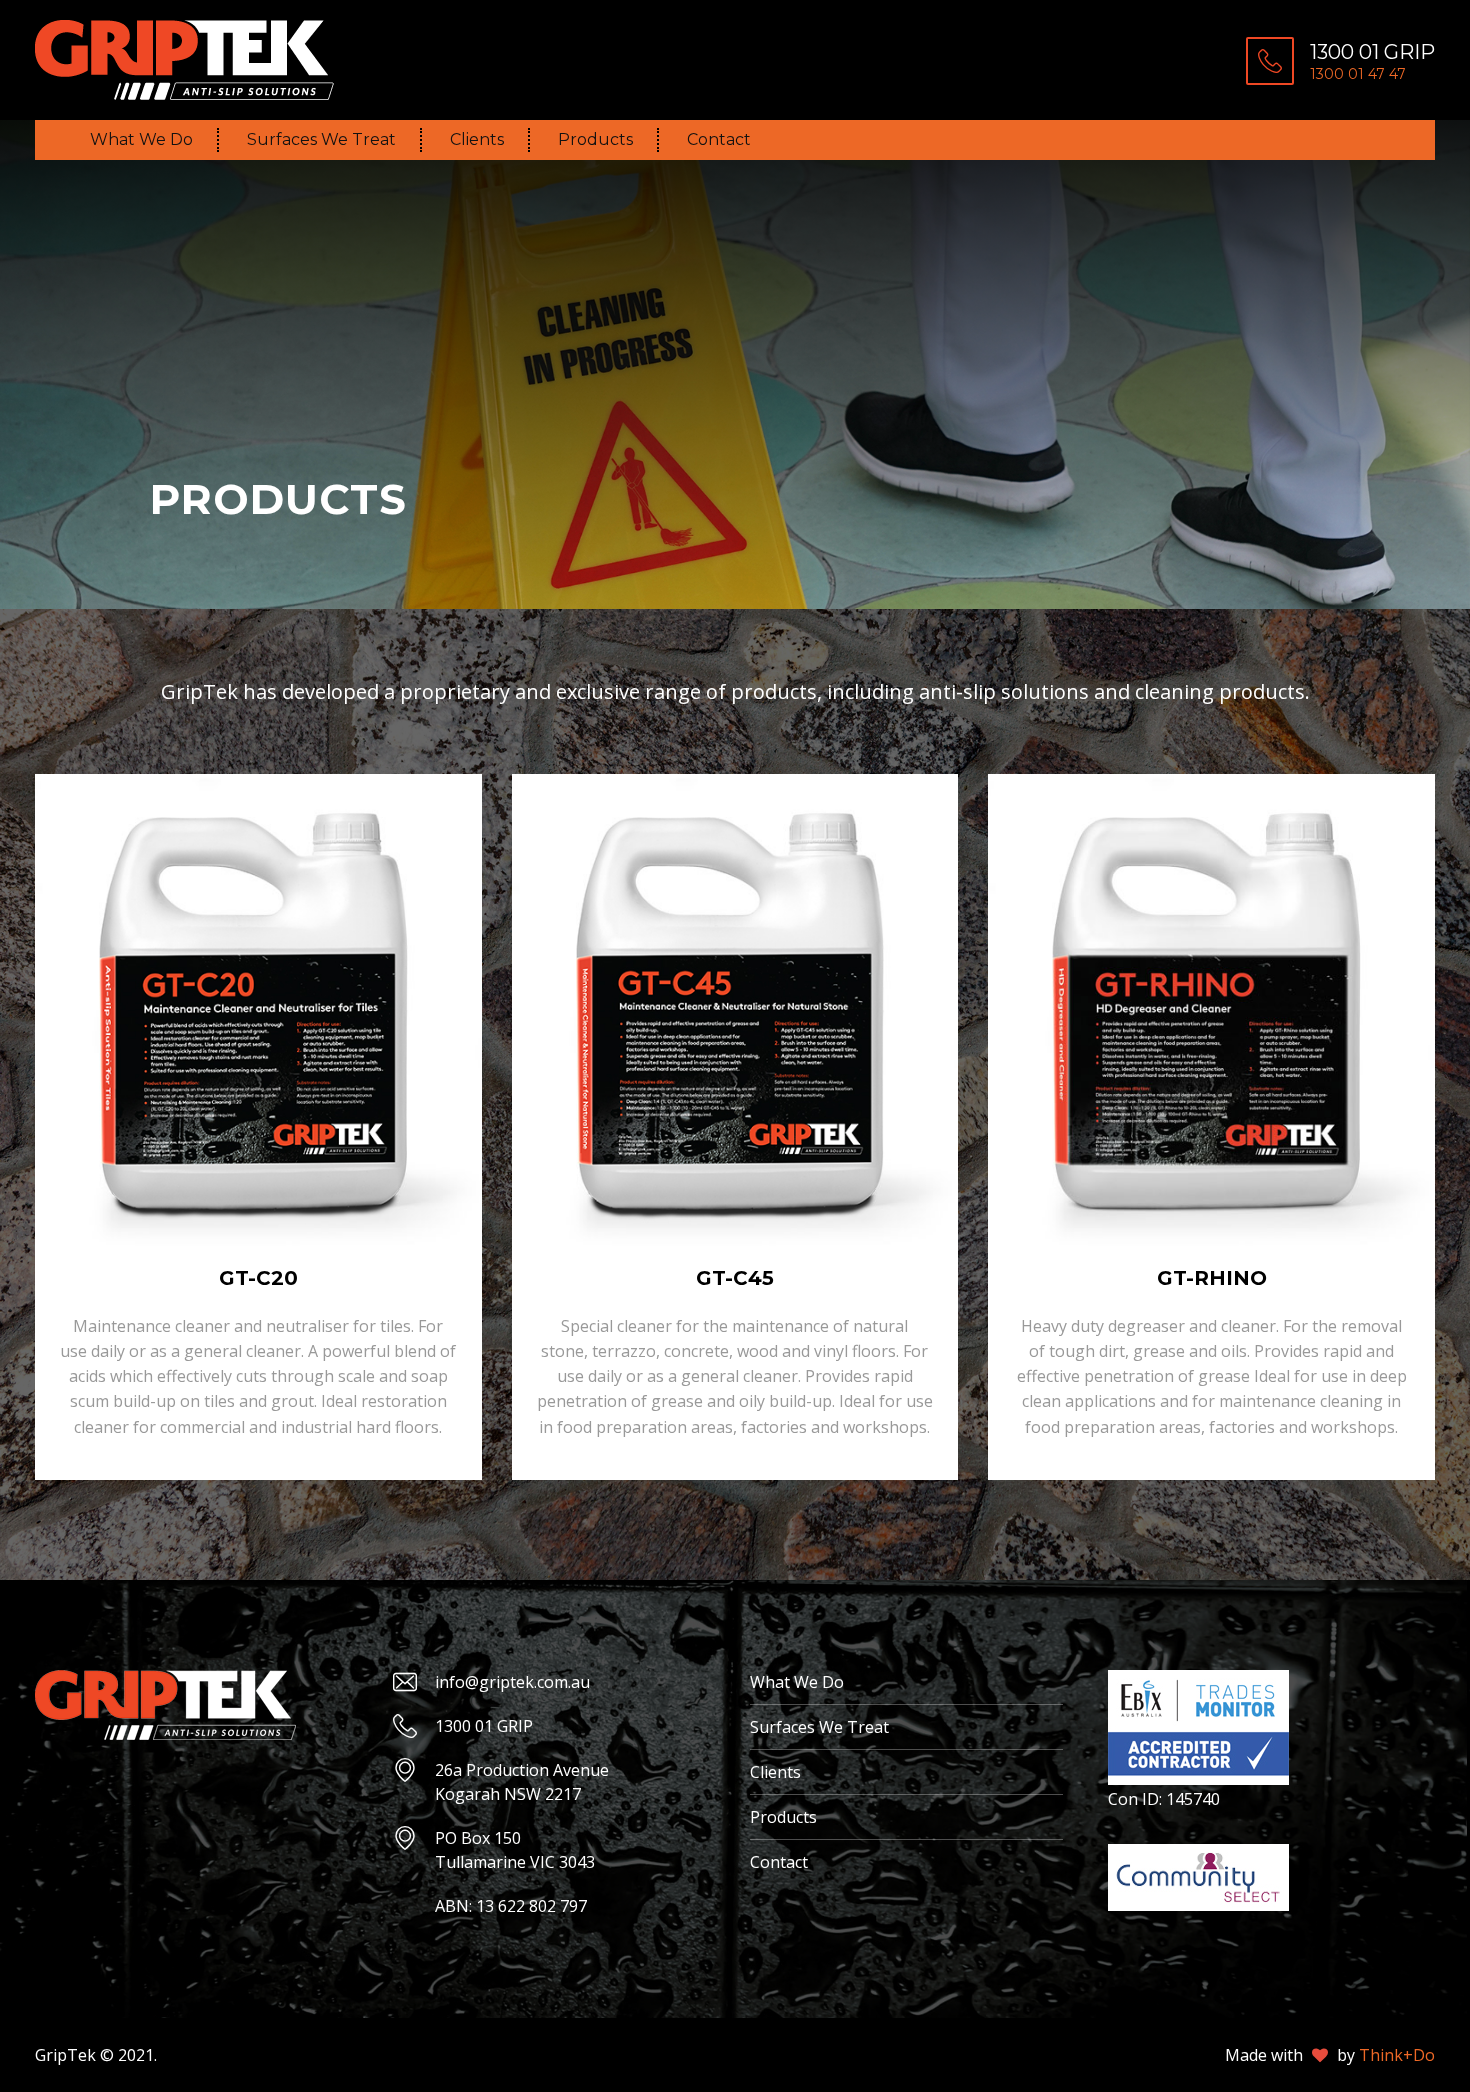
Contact (719, 139)
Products (595, 139)
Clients (477, 139)
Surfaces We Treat (321, 139)
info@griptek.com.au (512, 1682)
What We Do (141, 139)
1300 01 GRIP (484, 1726)
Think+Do (1397, 2055)
